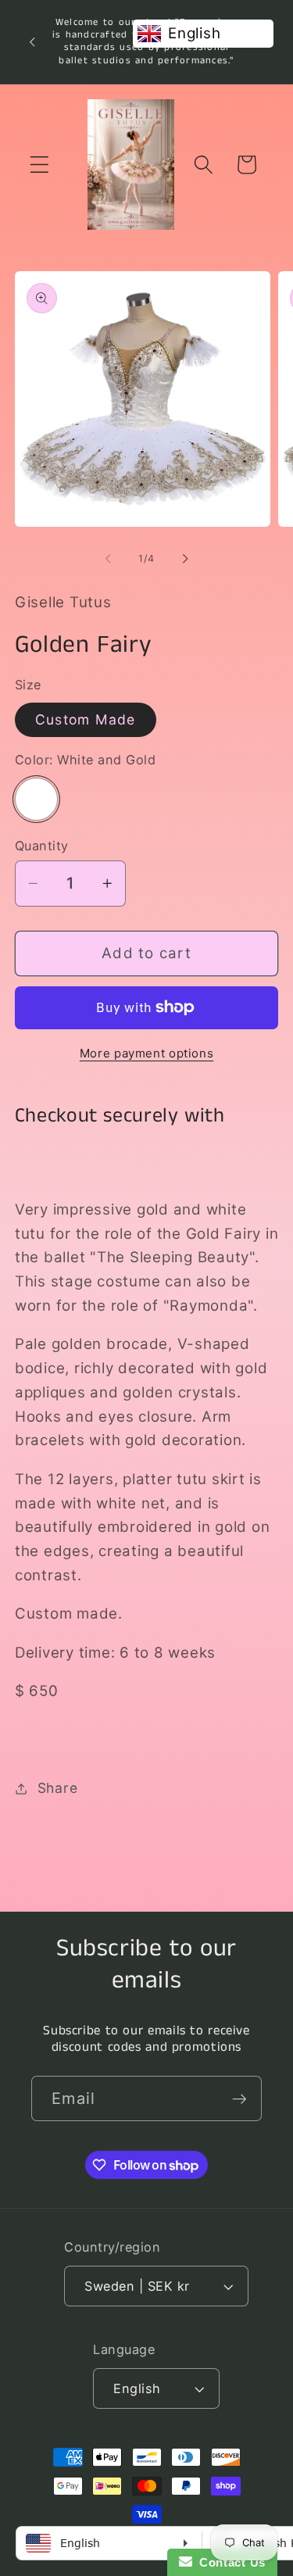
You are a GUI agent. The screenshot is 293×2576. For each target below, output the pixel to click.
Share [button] (58, 1788)
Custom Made (86, 719)
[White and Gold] (36, 799)
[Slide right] (185, 559)
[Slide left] (108, 559)
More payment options (147, 1053)
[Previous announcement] (32, 41)
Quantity (42, 846)
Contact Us (229, 2562)
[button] (39, 165)
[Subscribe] (239, 2098)
